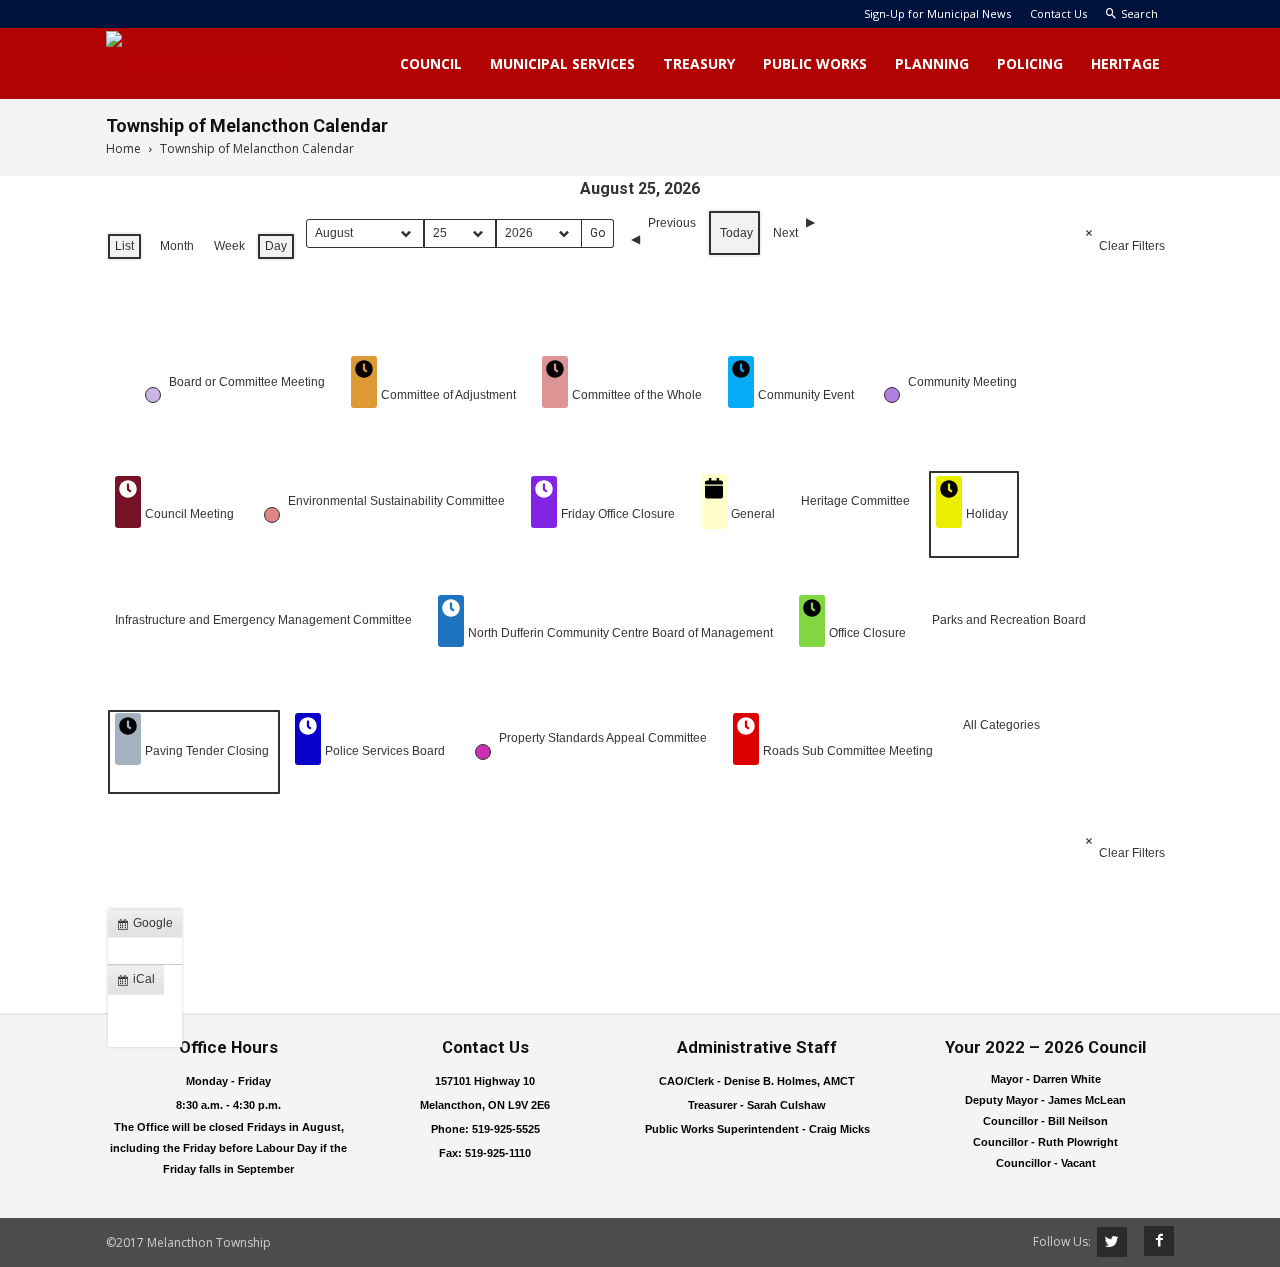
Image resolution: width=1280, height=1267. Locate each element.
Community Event (806, 395)
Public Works (815, 63)
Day (276, 246)
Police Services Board (385, 751)
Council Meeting (189, 514)
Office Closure (867, 633)
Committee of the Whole (637, 395)
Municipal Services (562, 63)
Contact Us (1058, 13)
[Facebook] (1152, 1241)
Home (123, 148)
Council (431, 63)
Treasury (699, 63)
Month (177, 246)
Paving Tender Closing (207, 751)
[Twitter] (1112, 1242)
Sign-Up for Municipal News (937, 13)
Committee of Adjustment (448, 395)
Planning (932, 63)
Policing (1030, 63)
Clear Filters (1132, 246)
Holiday (987, 514)
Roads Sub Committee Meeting (848, 751)
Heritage (1125, 63)
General (753, 514)
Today (736, 233)
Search (1139, 13)
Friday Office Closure (618, 514)
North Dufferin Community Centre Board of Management (620, 633)
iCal (140, 983)
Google (149, 927)
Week (229, 246)
